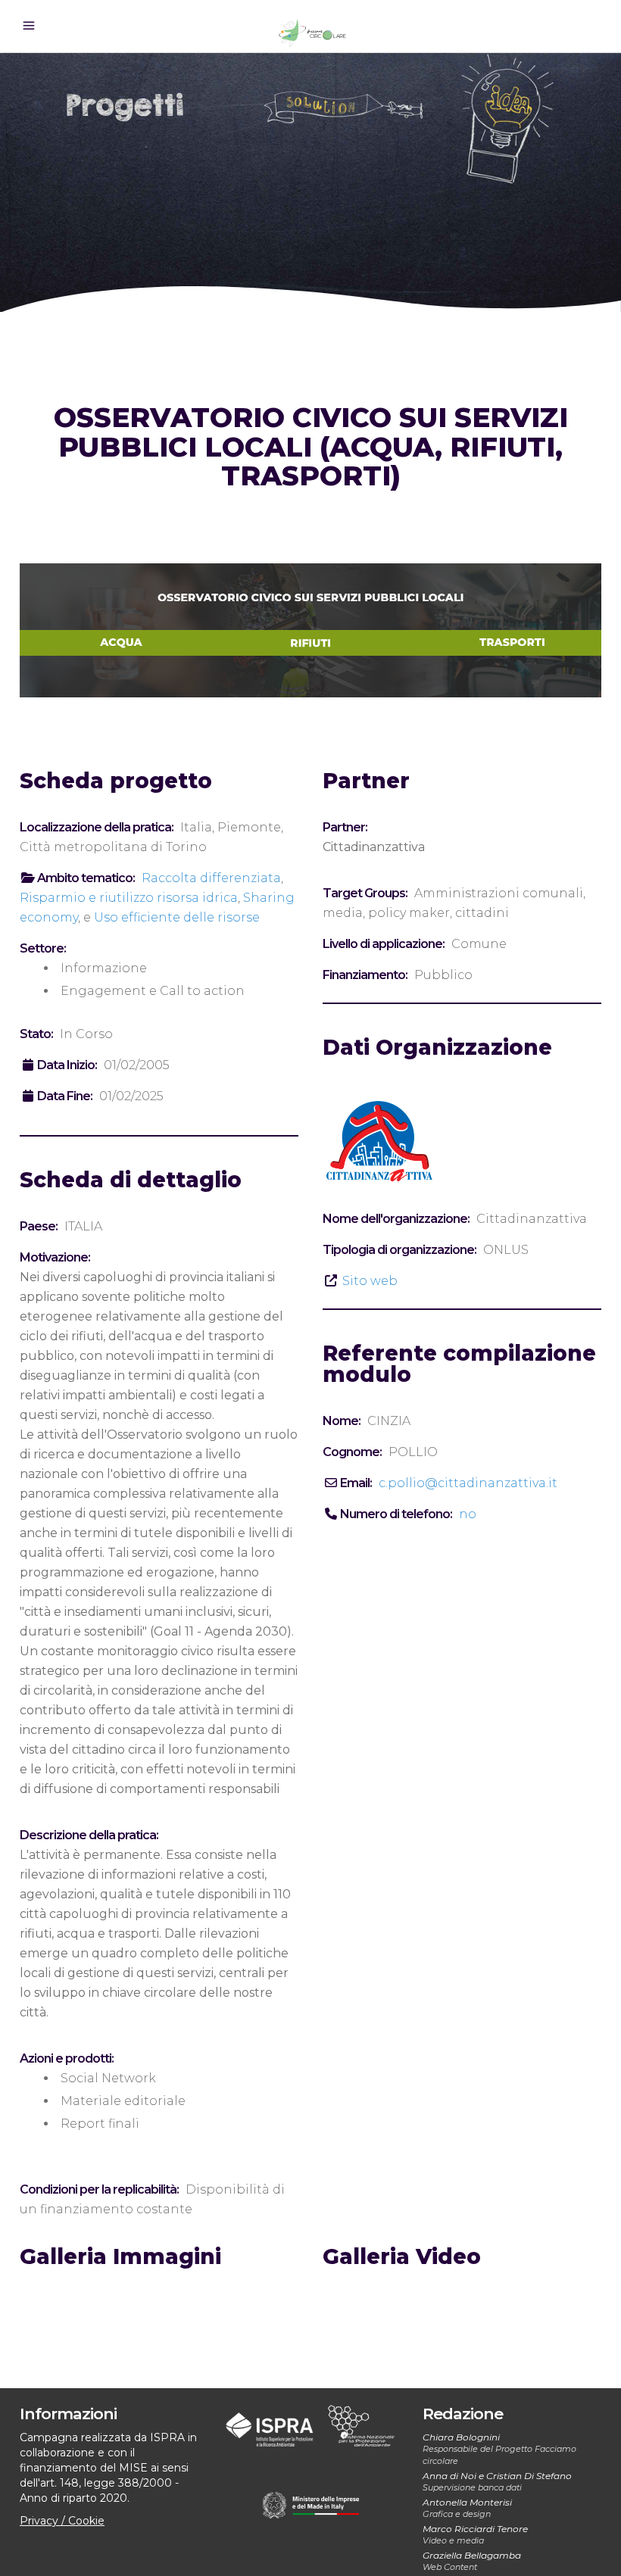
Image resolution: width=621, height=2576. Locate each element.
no (468, 1514)
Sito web (370, 1281)
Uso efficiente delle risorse (177, 917)
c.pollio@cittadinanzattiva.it (468, 1483)
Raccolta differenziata (211, 878)
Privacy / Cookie (62, 2521)
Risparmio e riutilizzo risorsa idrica (129, 898)
